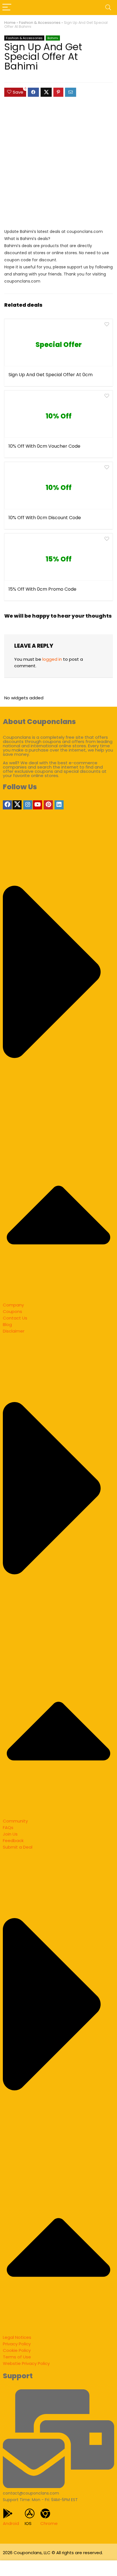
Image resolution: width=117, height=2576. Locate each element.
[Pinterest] (48, 805)
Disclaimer (14, 1331)
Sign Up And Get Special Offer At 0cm (51, 375)
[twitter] (17, 805)
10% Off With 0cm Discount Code (45, 518)
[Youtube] (37, 805)
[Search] (108, 8)
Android (11, 2523)
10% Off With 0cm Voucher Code (44, 446)
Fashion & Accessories (40, 23)
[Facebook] (7, 805)
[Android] (8, 2513)
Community (15, 1821)
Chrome (49, 2523)
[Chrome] (45, 2513)
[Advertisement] (58, 165)
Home (10, 23)
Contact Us (15, 1318)
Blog (7, 1324)
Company (13, 1305)
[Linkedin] (59, 805)
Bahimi (53, 38)
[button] (58, 1066)
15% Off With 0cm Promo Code (42, 589)
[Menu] (7, 8)
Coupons (12, 1311)
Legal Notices (17, 2337)
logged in (52, 659)
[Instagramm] (28, 805)
